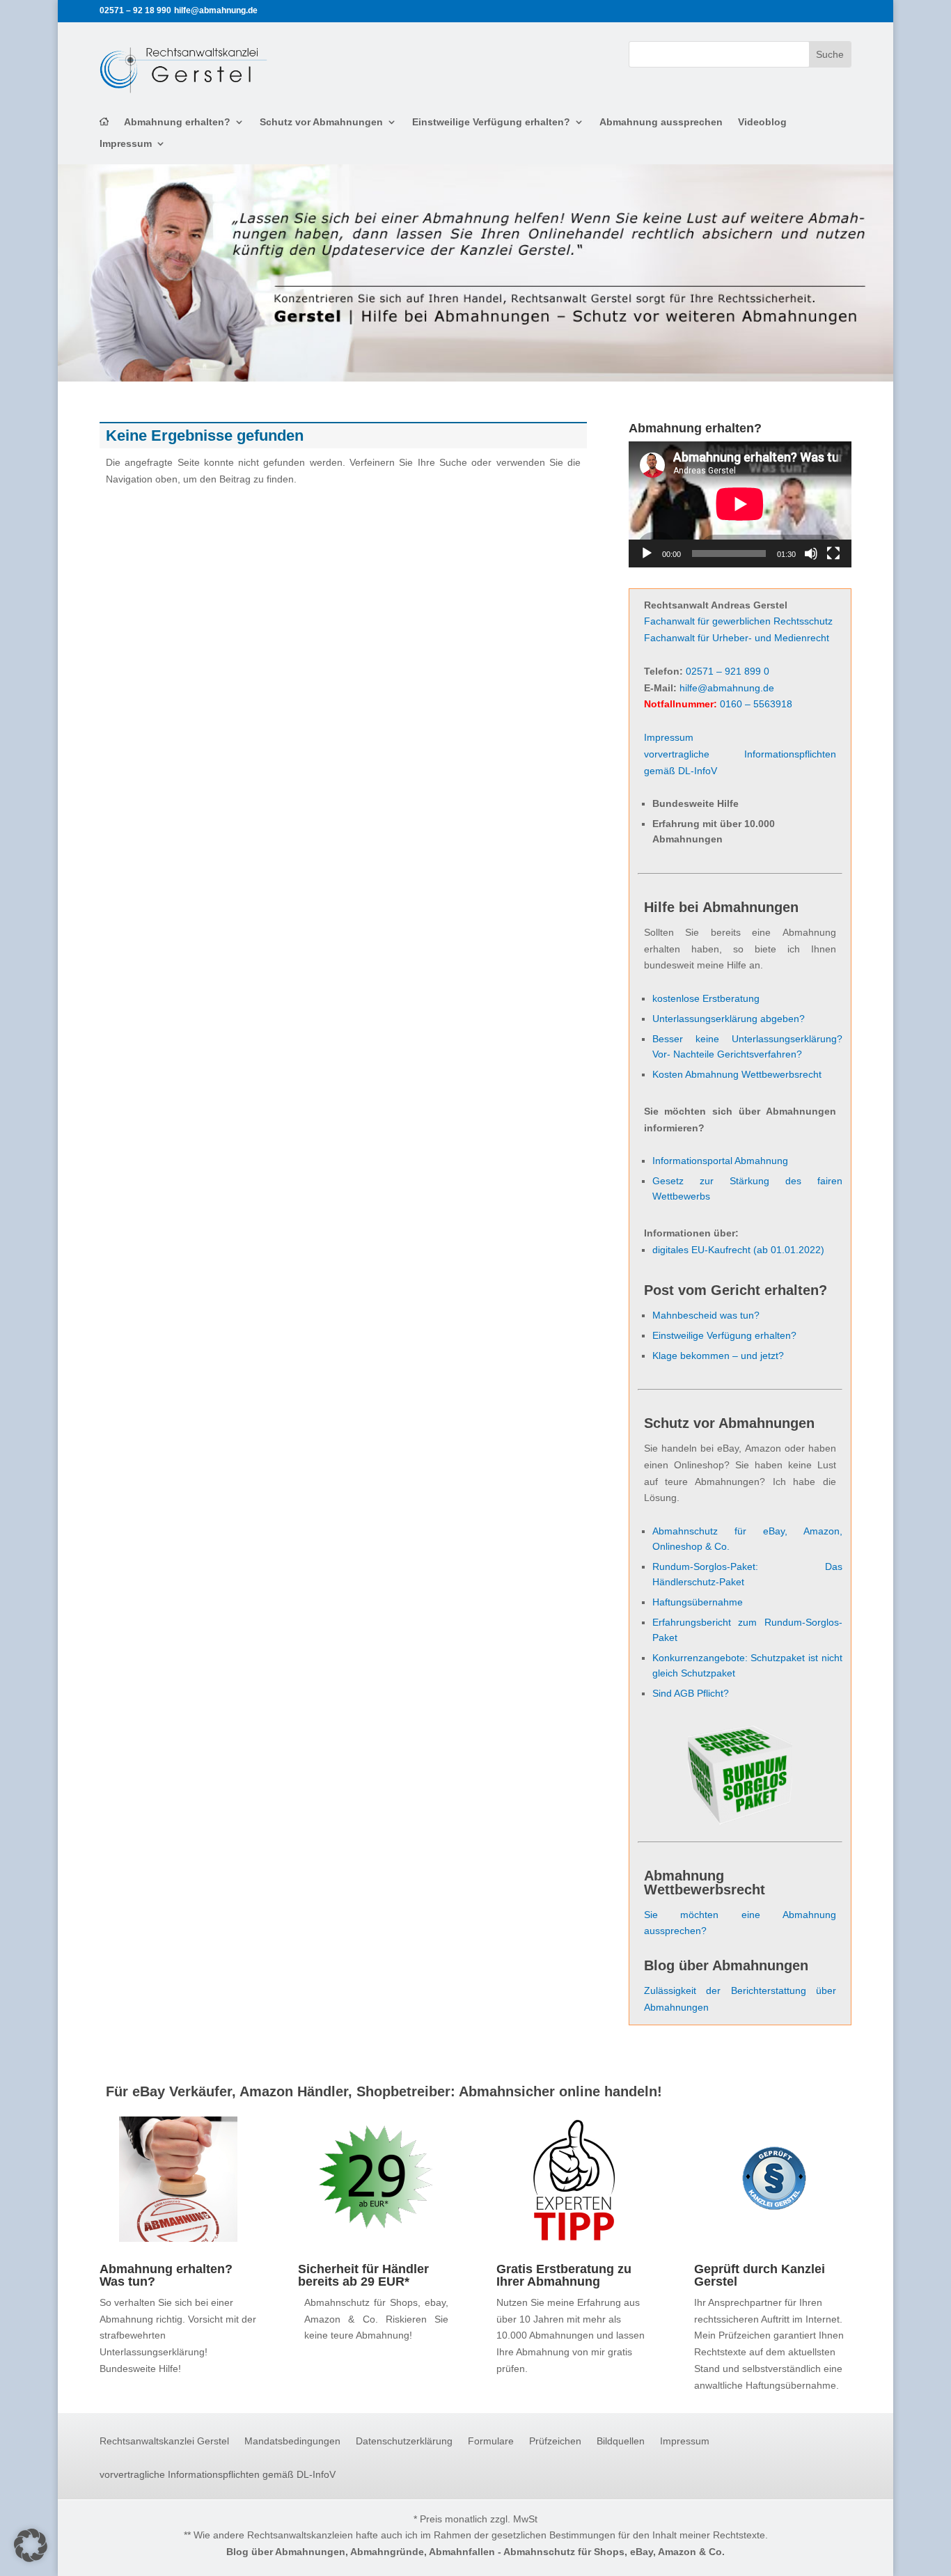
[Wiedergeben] (647, 553)
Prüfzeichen (555, 2441)
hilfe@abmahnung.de (727, 688)
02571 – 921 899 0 (728, 671)
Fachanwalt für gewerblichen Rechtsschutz (738, 621)
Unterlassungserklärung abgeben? (729, 1019)
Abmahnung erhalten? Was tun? (166, 2275)
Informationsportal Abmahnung (720, 1161)
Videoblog (762, 122)
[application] (740, 504)
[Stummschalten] (811, 553)
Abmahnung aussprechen (661, 122)
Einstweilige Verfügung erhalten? (491, 122)
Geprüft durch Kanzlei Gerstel (760, 2275)
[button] (31, 2545)
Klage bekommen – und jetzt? (718, 1356)
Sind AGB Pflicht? (691, 1693)
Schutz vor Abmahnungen (321, 122)
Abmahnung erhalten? (177, 122)
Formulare (491, 2441)
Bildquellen (621, 2441)
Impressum (126, 144)
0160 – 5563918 (756, 704)
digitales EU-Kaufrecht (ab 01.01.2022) (738, 1250)
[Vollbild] (833, 553)
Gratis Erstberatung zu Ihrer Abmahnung (564, 2275)
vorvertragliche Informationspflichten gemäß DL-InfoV (218, 2475)
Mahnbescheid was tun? (706, 1315)
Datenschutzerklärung (404, 2441)
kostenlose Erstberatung (706, 998)
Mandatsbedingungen (292, 2441)
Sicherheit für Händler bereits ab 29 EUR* (363, 2275)
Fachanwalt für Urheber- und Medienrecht (737, 638)
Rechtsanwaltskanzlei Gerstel (164, 2441)
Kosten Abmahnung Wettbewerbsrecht (737, 1074)
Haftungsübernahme (698, 1602)
